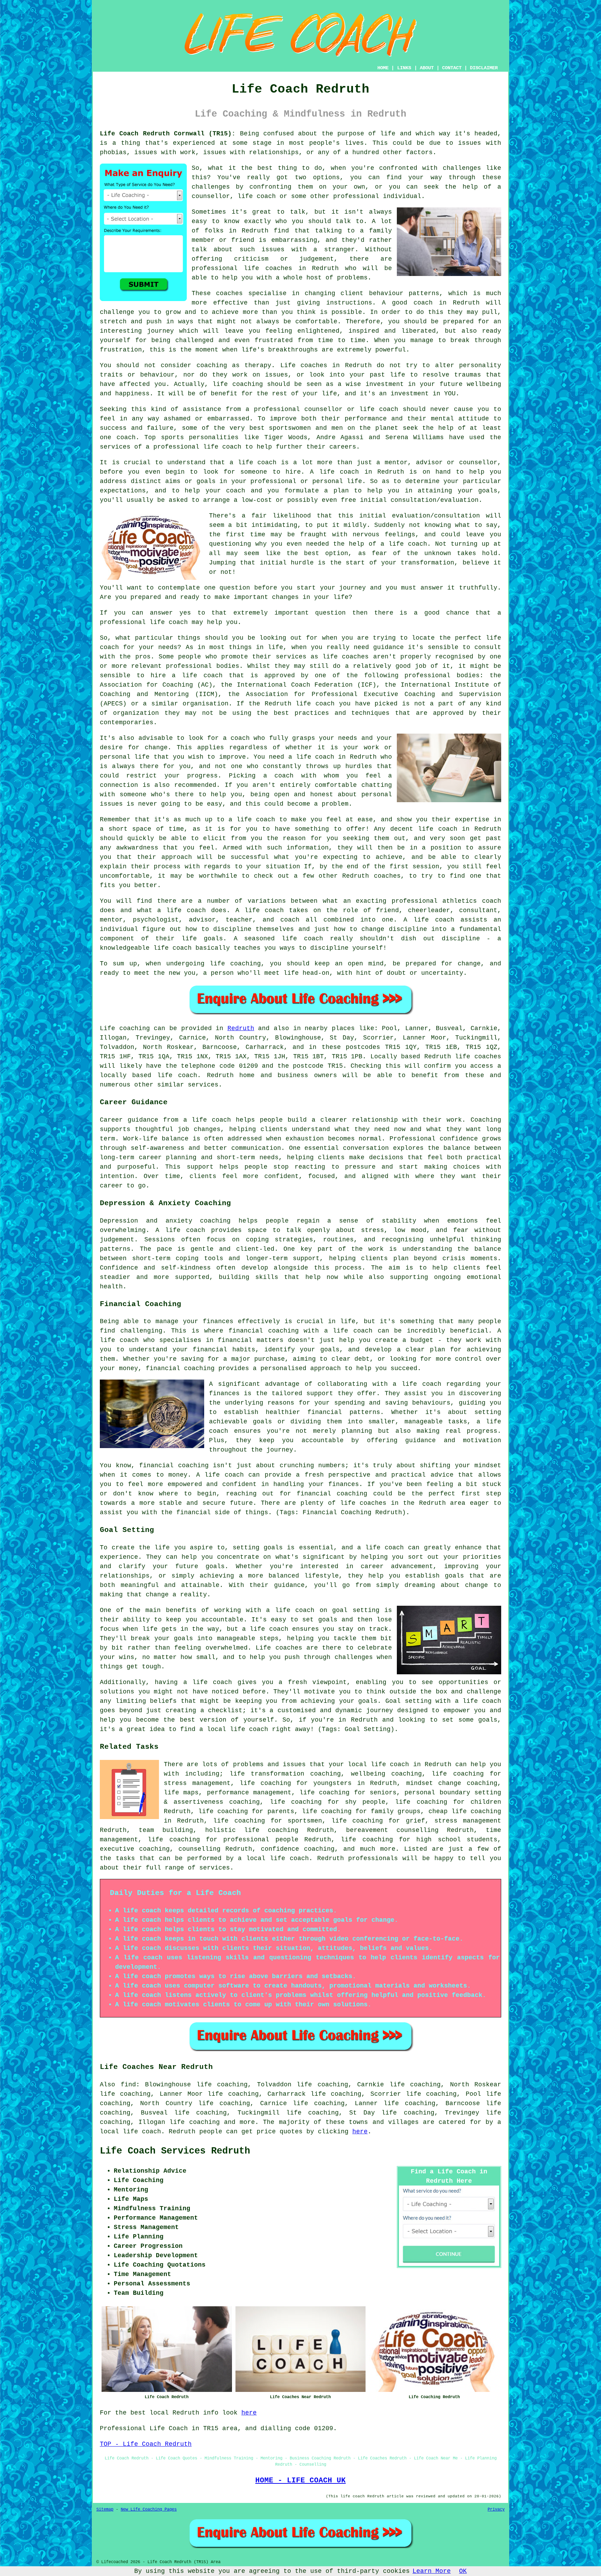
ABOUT (427, 68)
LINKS (404, 68)
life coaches (268, 268)
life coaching (265, 1783)
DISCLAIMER (484, 68)
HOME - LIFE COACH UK (300, 2480)
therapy (258, 365)
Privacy (496, 2510)
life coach (257, 196)
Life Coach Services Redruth (175, 2151)
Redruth (241, 1028)
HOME (383, 68)
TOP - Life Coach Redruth (146, 2444)
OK (463, 2571)
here (360, 2132)
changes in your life (310, 597)
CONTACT (452, 68)
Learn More (432, 2571)
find (128, 2085)
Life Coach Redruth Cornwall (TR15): (168, 134)
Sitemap (105, 2510)
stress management (468, 1821)
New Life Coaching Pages (149, 2510)
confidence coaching (298, 1849)
